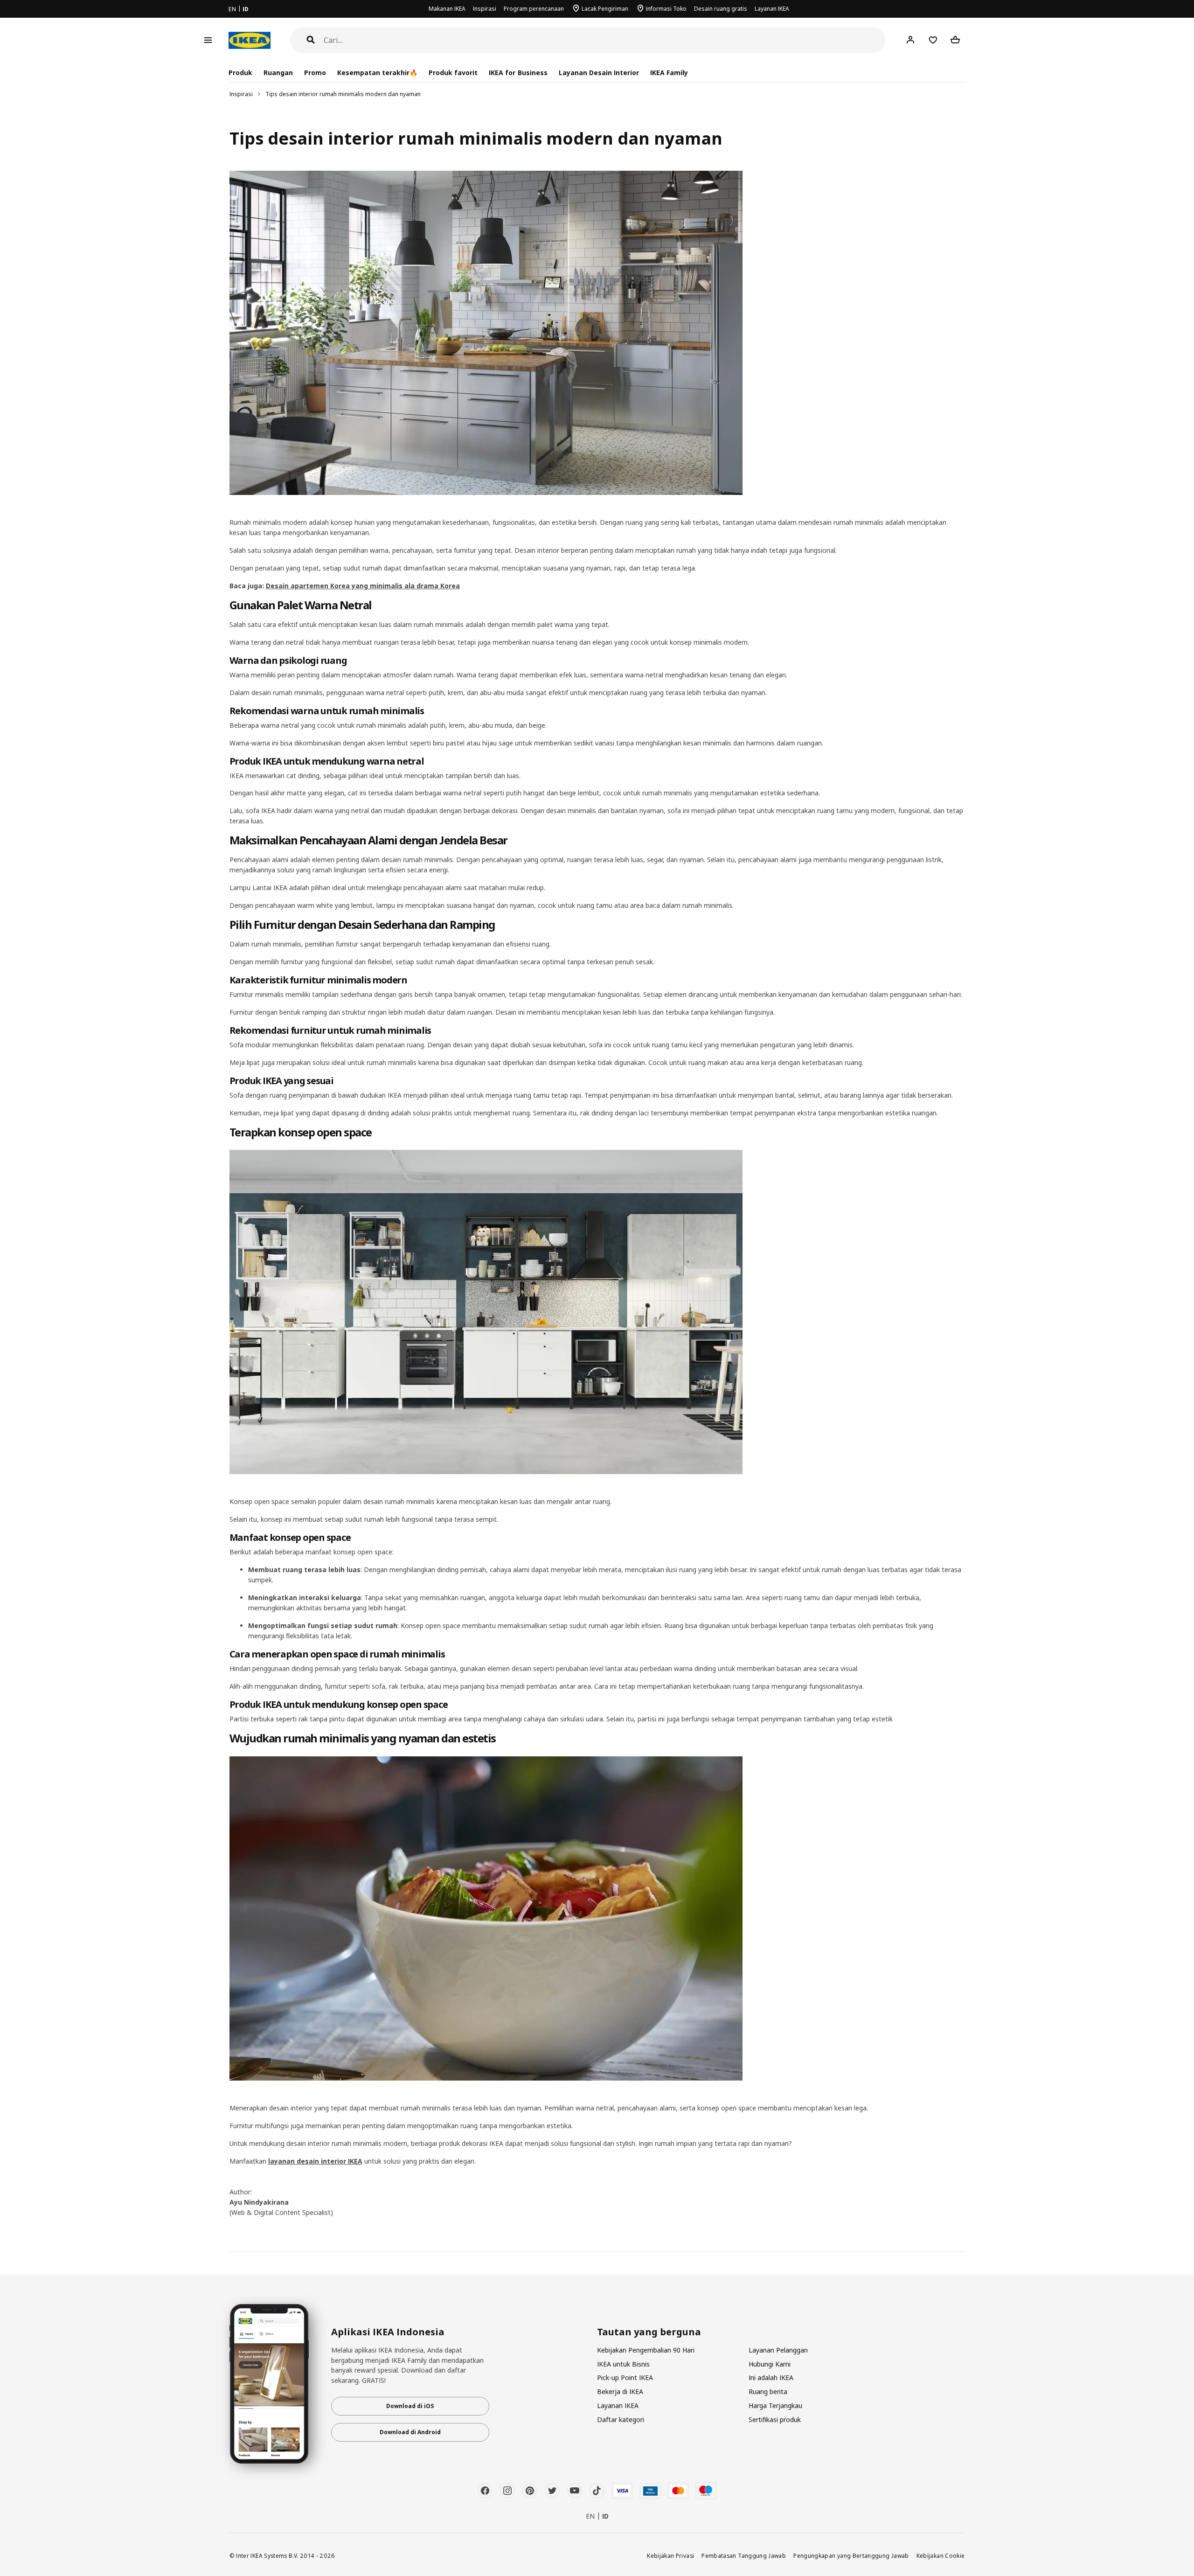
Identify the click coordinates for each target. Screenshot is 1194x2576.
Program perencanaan (534, 9)
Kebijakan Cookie (941, 2555)
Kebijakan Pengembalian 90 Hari (646, 2350)
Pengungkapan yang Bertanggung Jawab (851, 2555)
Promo (315, 73)
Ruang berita (768, 2392)
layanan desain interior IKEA (315, 2161)
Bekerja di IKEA (620, 2392)
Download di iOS (410, 2406)
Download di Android (410, 2432)
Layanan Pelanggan (778, 2350)
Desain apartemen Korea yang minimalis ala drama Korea (363, 586)
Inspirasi (485, 9)
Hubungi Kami (770, 2364)
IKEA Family (669, 73)
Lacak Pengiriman (605, 9)
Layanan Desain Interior (599, 73)
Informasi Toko (666, 9)
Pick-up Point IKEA (625, 2378)
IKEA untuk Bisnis (623, 2364)
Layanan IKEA (772, 9)
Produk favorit (453, 73)
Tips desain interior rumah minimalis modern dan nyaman (343, 94)
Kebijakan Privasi (670, 2555)
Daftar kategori (621, 2419)
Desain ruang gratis (721, 9)
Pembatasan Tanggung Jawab (744, 2555)
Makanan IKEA (447, 9)
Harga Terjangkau (775, 2405)
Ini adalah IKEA (771, 2378)
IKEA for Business (518, 73)
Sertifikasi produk (775, 2419)
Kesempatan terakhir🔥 (377, 73)
